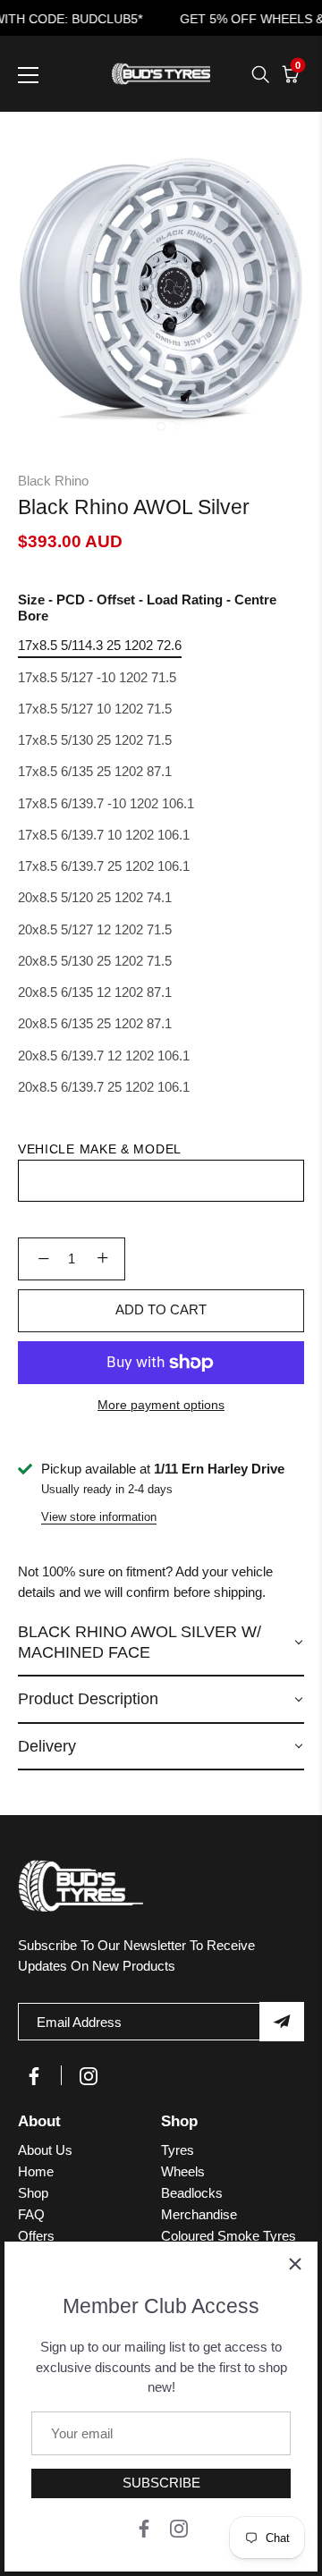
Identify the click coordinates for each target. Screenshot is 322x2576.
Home (36, 2171)
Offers (36, 2236)
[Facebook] (144, 2527)
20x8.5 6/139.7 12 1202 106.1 (104, 1056)
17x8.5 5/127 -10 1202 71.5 (97, 677)
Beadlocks (192, 2193)
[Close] (295, 2264)
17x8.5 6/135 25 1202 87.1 (95, 771)
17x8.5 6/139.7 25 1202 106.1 (104, 866)
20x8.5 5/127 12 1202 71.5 (95, 929)
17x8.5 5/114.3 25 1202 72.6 (100, 645)
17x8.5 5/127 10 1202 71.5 (95, 709)
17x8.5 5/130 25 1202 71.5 (95, 740)
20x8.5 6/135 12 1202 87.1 (95, 992)
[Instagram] (179, 2527)
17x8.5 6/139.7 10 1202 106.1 (104, 835)
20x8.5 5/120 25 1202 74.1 (95, 897)
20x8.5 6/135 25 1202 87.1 (95, 1023)
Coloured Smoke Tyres (229, 2236)
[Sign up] (282, 2022)
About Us (45, 2150)
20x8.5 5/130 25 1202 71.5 (95, 961)
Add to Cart (161, 1309)
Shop (33, 2193)
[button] (161, 1643)
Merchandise (199, 2214)
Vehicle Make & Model (100, 1149)
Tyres (178, 2150)
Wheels (183, 2171)
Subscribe (161, 2483)
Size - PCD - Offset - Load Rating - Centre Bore (147, 608)
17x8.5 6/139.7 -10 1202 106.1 (106, 803)
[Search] (260, 74)
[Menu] (29, 75)
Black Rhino (53, 481)
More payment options (161, 1405)
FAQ (31, 2214)
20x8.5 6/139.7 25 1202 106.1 (104, 1087)
